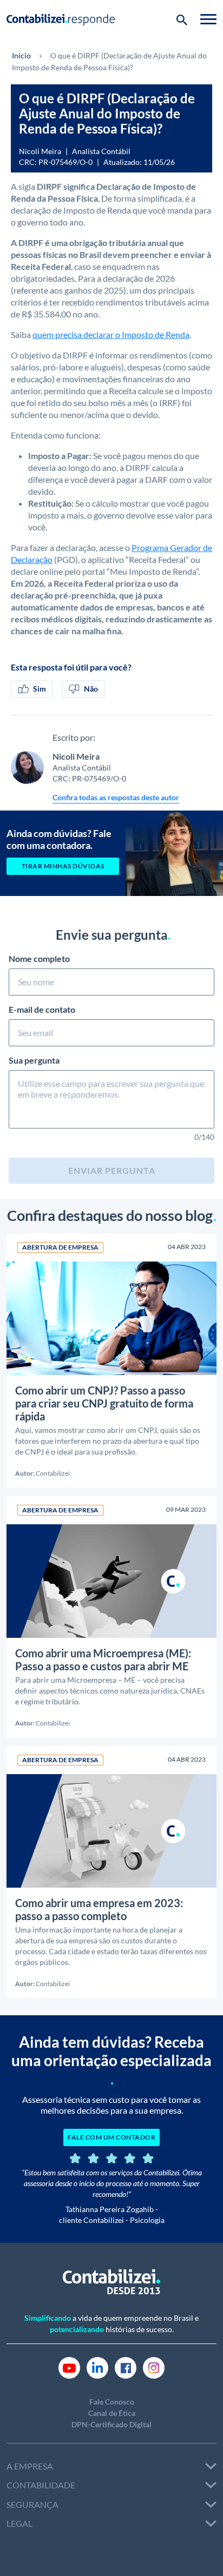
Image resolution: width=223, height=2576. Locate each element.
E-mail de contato (42, 1009)
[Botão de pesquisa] (182, 19)
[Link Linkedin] (97, 2367)
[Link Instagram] (154, 2367)
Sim (40, 689)
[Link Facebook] (126, 2367)
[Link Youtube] (69, 2367)
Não (91, 689)
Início (21, 55)
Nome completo (39, 958)
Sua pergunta (34, 1060)
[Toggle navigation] (208, 19)
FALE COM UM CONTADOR (111, 2137)
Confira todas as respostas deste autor (116, 797)
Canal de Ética (112, 2413)
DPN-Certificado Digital (111, 2424)
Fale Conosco (112, 2402)
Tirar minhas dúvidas (63, 866)
